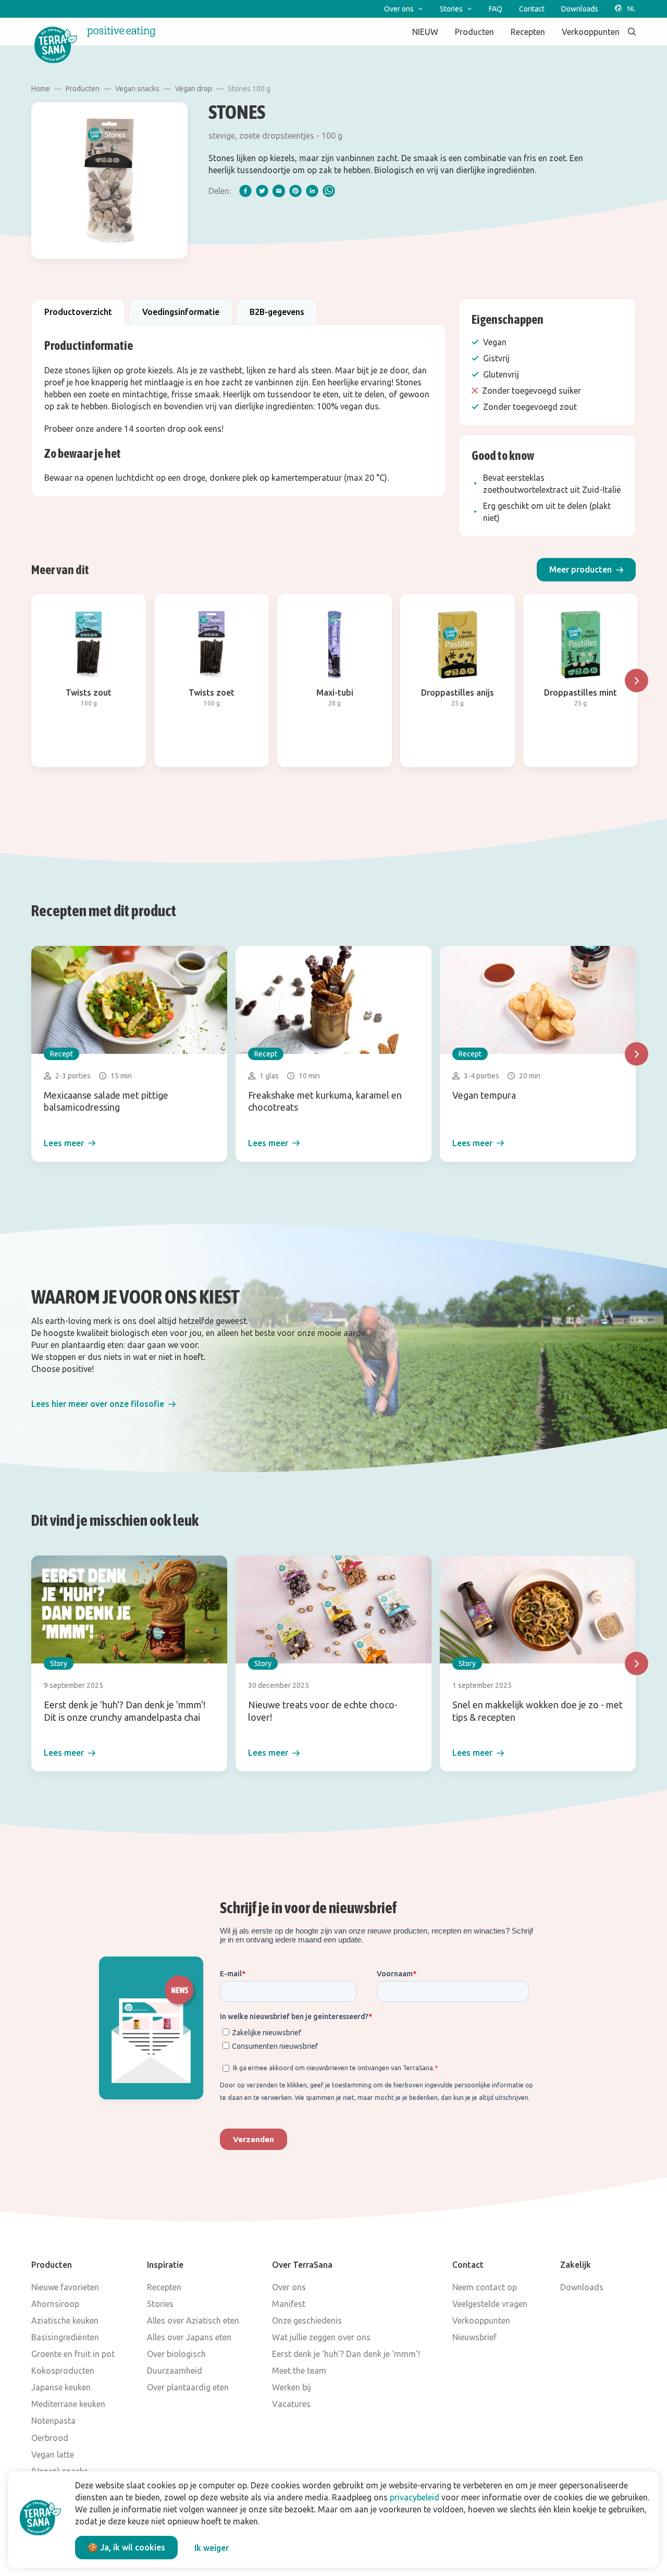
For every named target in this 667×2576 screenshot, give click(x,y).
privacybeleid (415, 2497)
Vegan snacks (137, 89)
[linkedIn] (312, 191)
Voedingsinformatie (181, 312)
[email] (279, 191)
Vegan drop (194, 89)
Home (41, 89)
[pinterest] (295, 191)
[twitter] (262, 191)
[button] (586, 570)
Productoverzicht (78, 312)
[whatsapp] (329, 191)
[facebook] (245, 191)
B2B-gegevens (277, 312)
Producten (83, 89)
